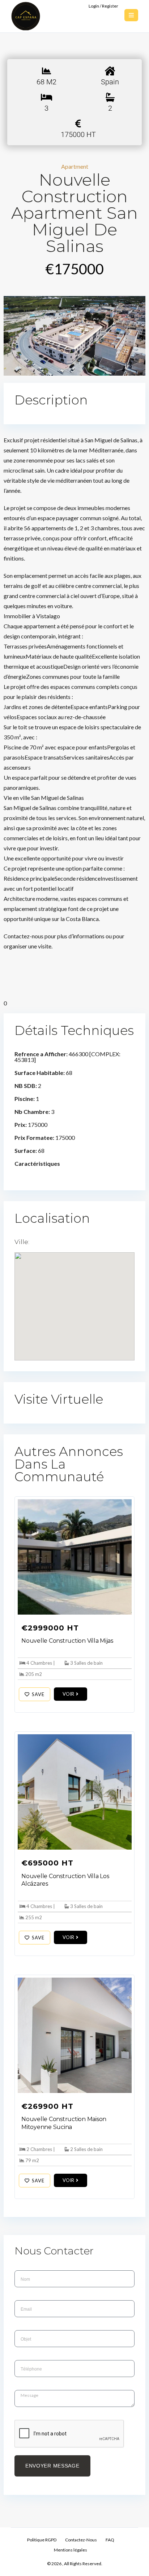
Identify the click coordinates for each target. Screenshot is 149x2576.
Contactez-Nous (81, 2540)
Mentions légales (71, 2550)
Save (38, 1694)
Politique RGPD (42, 2540)
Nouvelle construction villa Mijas (67, 1641)
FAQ (110, 2540)
